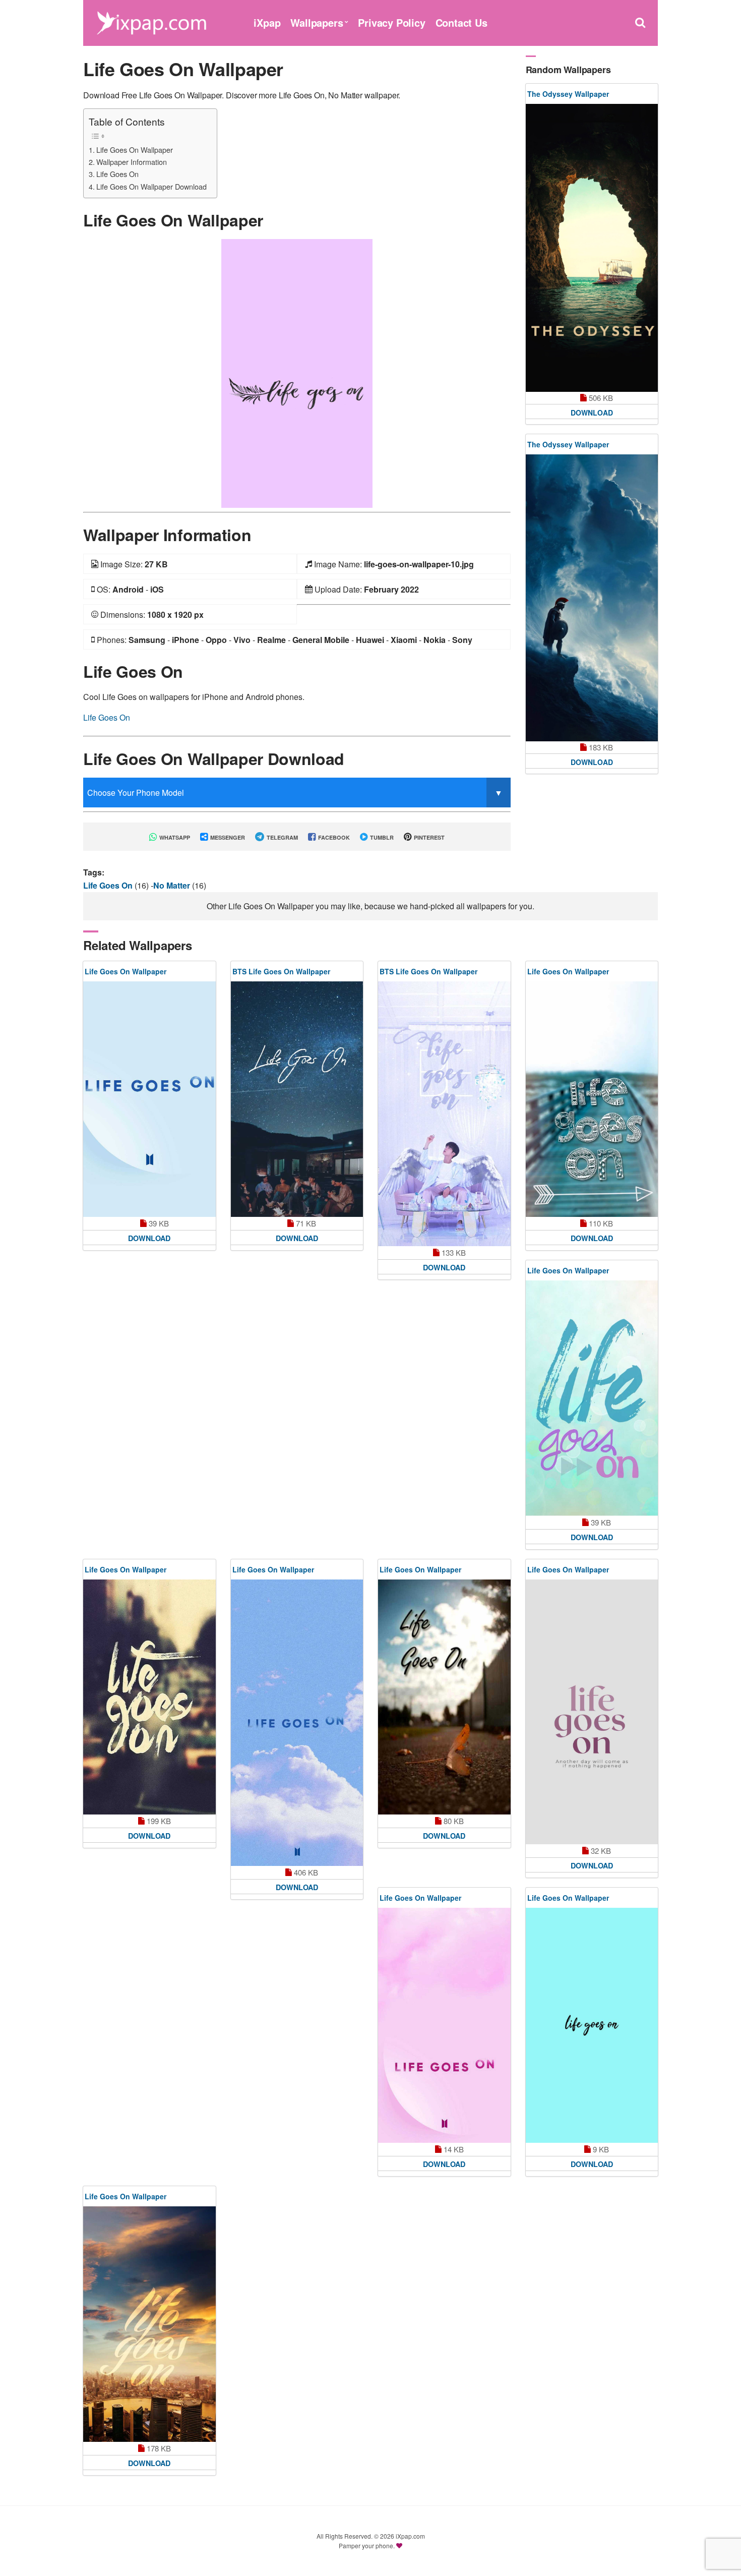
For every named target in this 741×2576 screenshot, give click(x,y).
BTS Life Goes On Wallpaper (281, 971)
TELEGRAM (282, 837)
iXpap (267, 22)
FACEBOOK (333, 837)
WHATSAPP (174, 837)
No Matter (173, 885)
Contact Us (461, 22)
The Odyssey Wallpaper (568, 94)
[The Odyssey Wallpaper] (592, 248)
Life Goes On (117, 174)
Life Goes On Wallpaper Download (151, 186)
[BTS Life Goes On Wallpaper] (297, 1099)
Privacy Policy (391, 22)
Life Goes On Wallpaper (135, 150)
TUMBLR (381, 837)
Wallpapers (317, 22)
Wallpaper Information (132, 162)
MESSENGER (227, 837)
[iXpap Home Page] (151, 21)
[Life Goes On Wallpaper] (297, 372)
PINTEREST (428, 837)
